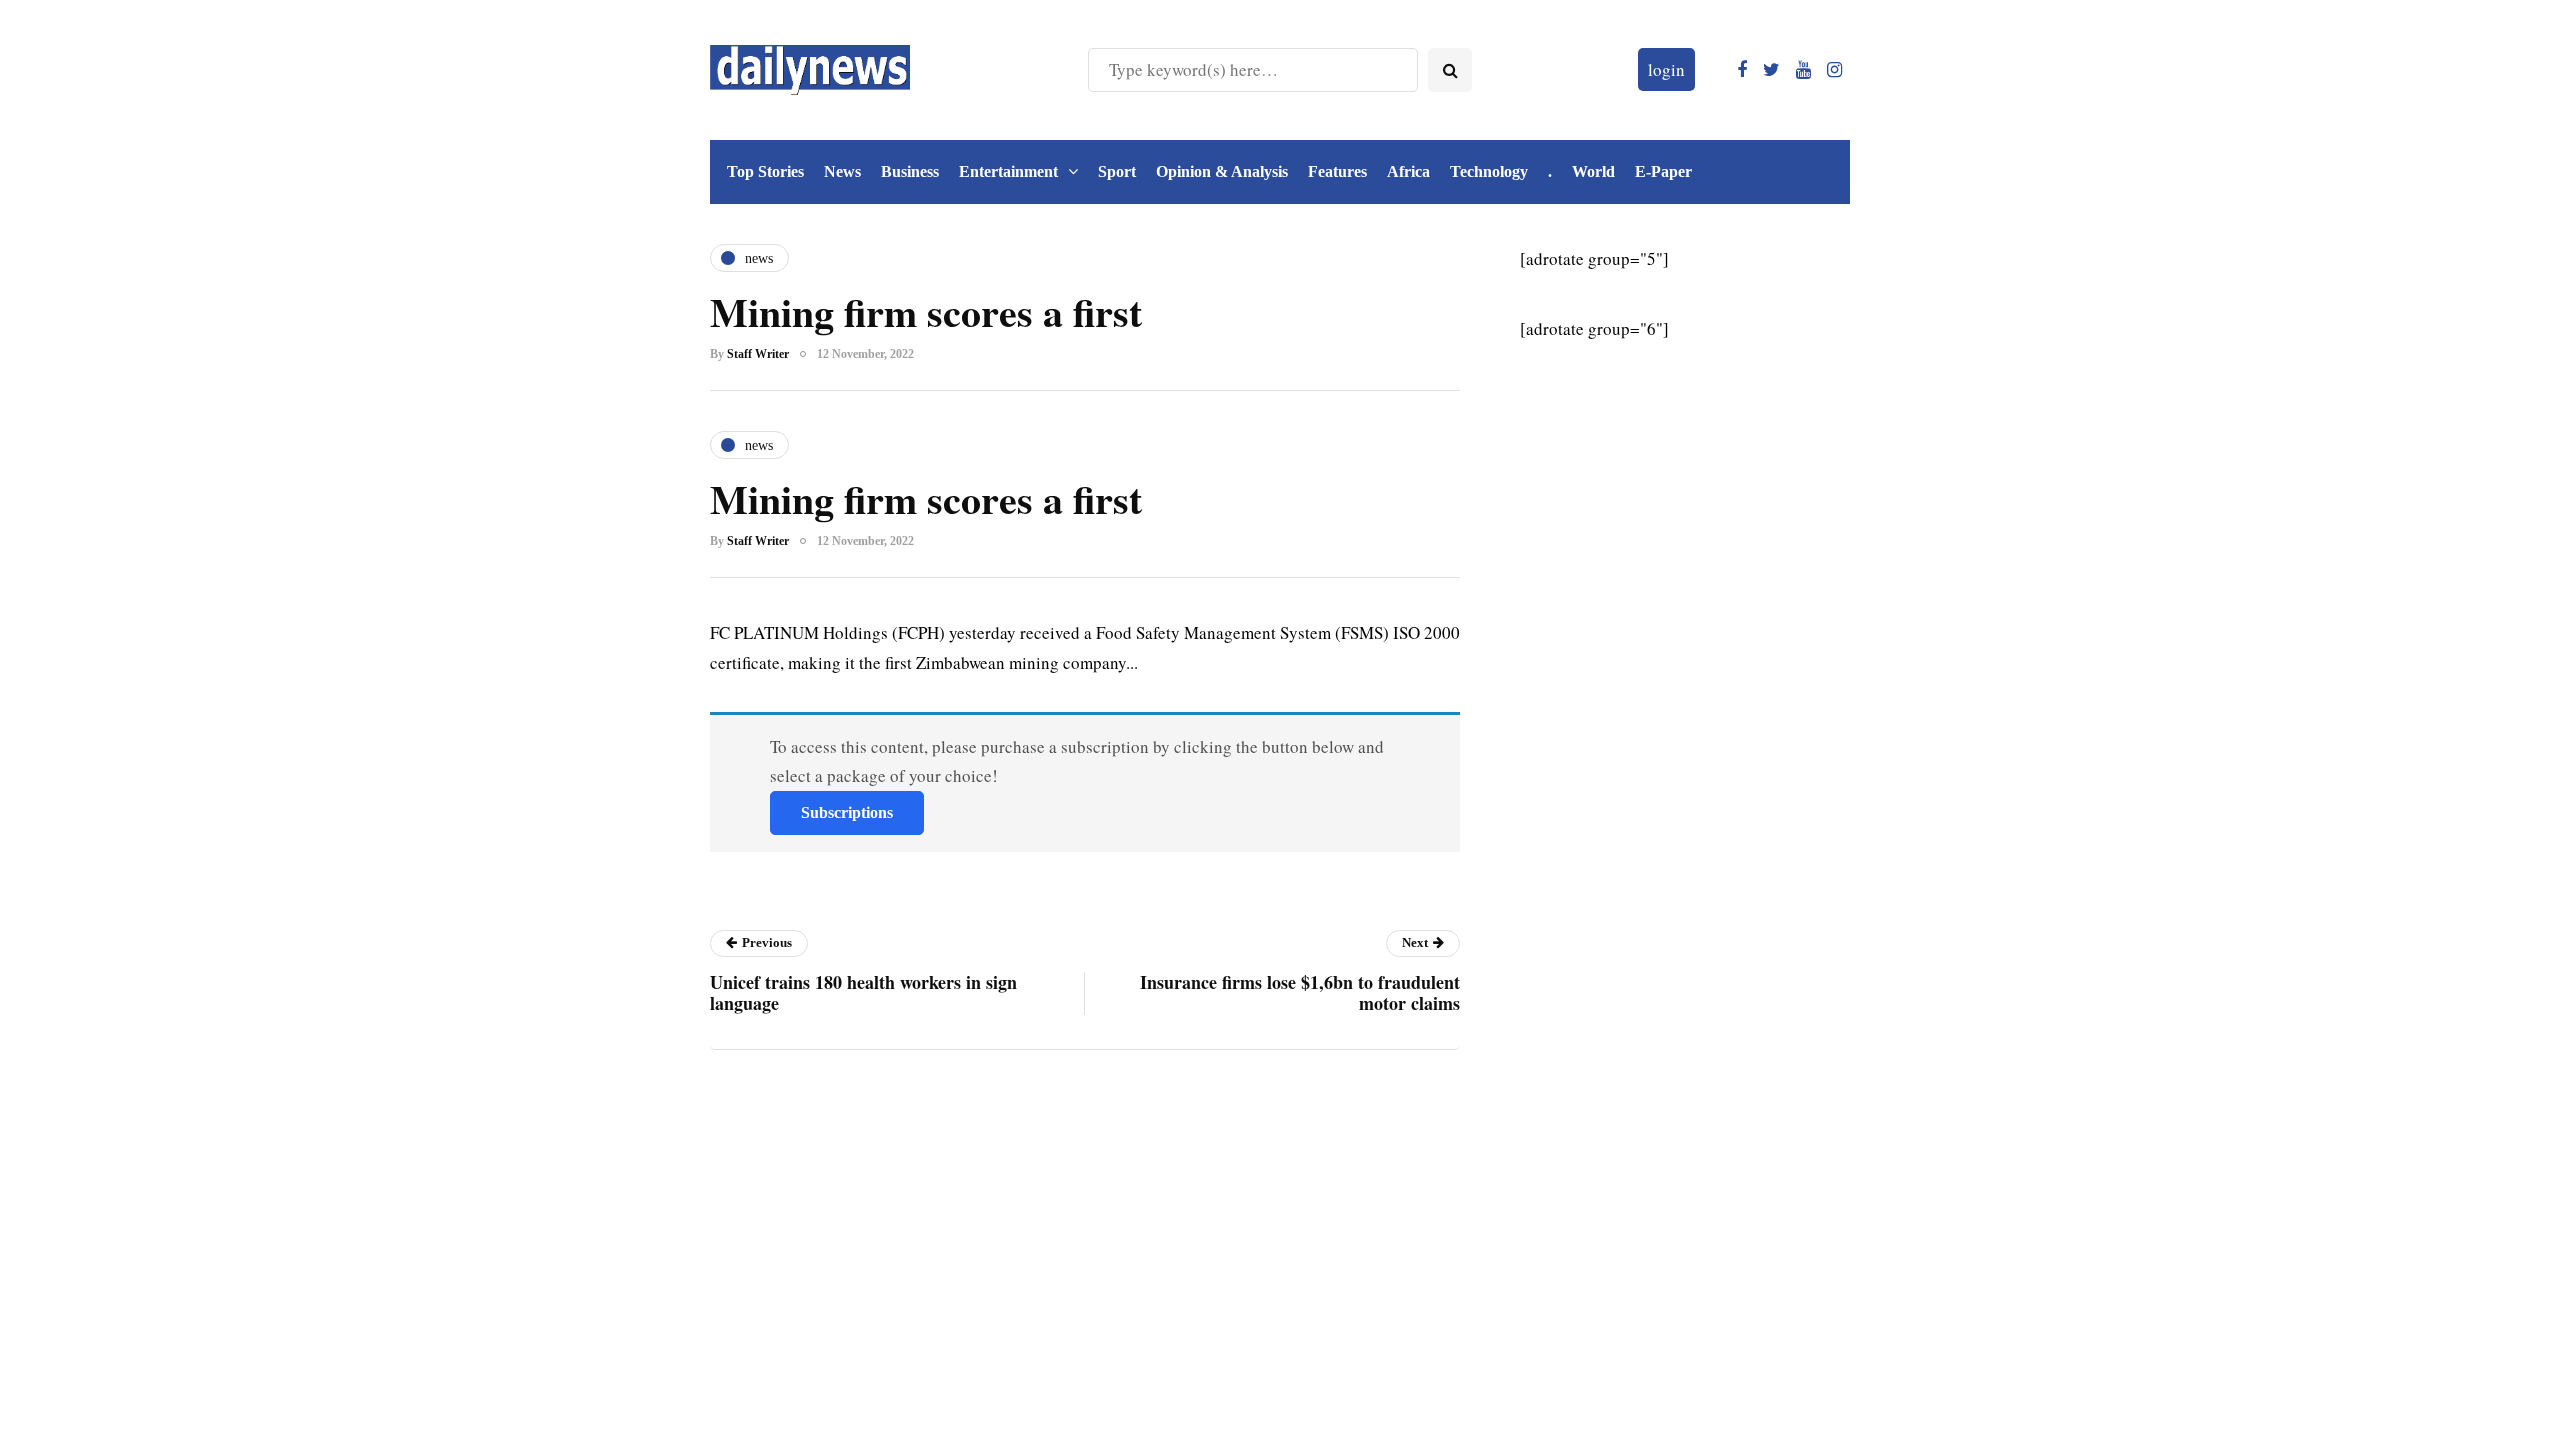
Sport (1117, 171)
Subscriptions (847, 812)
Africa (1408, 171)
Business (910, 171)
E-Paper (1663, 171)
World (1593, 171)
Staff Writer (758, 354)
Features (1337, 171)
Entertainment (1008, 171)
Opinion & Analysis (1222, 171)
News (842, 171)
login (1666, 69)
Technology (1489, 171)
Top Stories (765, 171)
